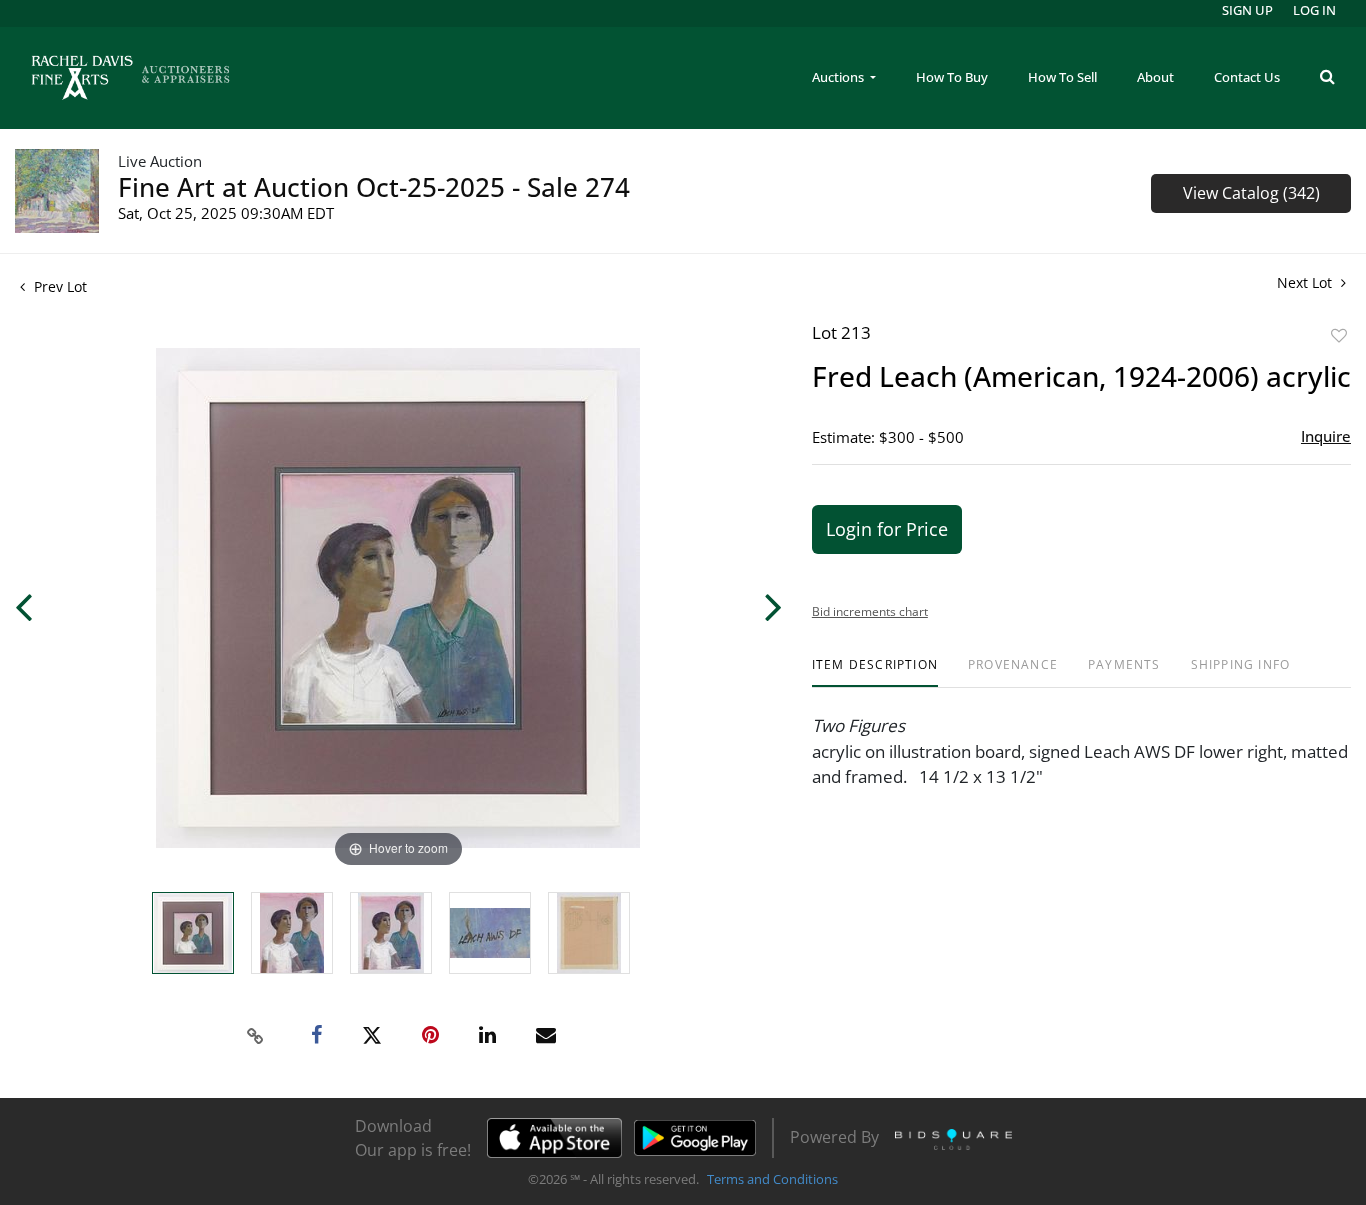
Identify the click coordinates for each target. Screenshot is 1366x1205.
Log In (1314, 10)
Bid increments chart (870, 611)
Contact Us (1247, 77)
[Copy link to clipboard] (256, 1036)
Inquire (1326, 436)
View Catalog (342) (1251, 193)
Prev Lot (58, 286)
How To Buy (952, 77)
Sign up (1247, 10)
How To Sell (1062, 77)
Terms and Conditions (772, 1179)
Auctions (839, 77)
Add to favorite (1339, 335)
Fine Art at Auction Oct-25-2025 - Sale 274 (374, 187)
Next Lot (1306, 282)
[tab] (875, 672)
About (1155, 77)
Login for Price (887, 529)
